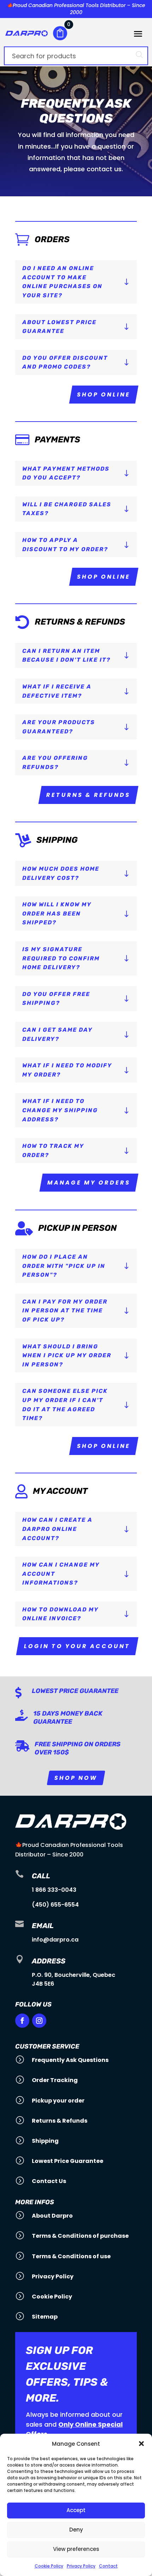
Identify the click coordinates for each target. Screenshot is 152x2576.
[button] (141, 2444)
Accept (76, 2510)
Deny (76, 2530)
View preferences (76, 2549)
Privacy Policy (81, 2566)
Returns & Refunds (88, 795)
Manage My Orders (89, 1183)
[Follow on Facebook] (22, 2021)
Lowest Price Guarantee (75, 1691)
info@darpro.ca (55, 1940)
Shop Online (104, 395)
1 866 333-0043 (54, 1890)
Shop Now (76, 1778)
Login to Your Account (77, 1646)
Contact (108, 2566)
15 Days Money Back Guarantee (68, 1718)
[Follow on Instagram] (39, 2021)
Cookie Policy (49, 2566)
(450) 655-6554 (55, 1905)
